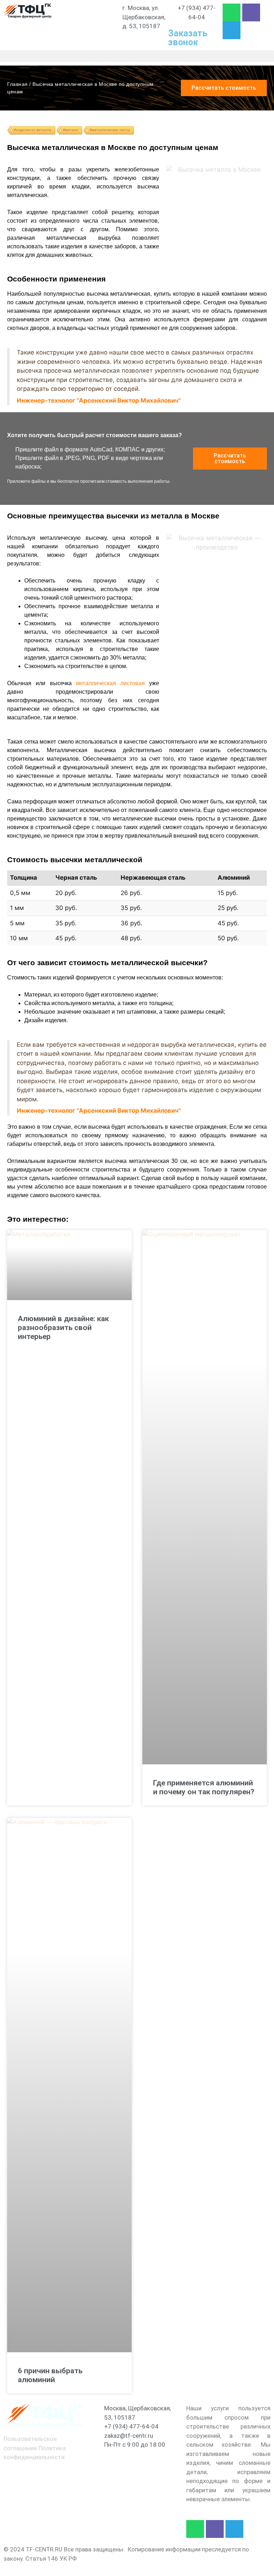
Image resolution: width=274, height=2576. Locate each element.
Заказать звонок (188, 38)
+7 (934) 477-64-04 (131, 2426)
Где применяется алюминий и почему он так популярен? (204, 1787)
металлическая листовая (110, 683)
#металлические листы (110, 130)
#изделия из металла (33, 130)
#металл (71, 130)
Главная (17, 84)
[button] (137, 56)
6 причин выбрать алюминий (50, 2375)
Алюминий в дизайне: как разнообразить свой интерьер (63, 1328)
